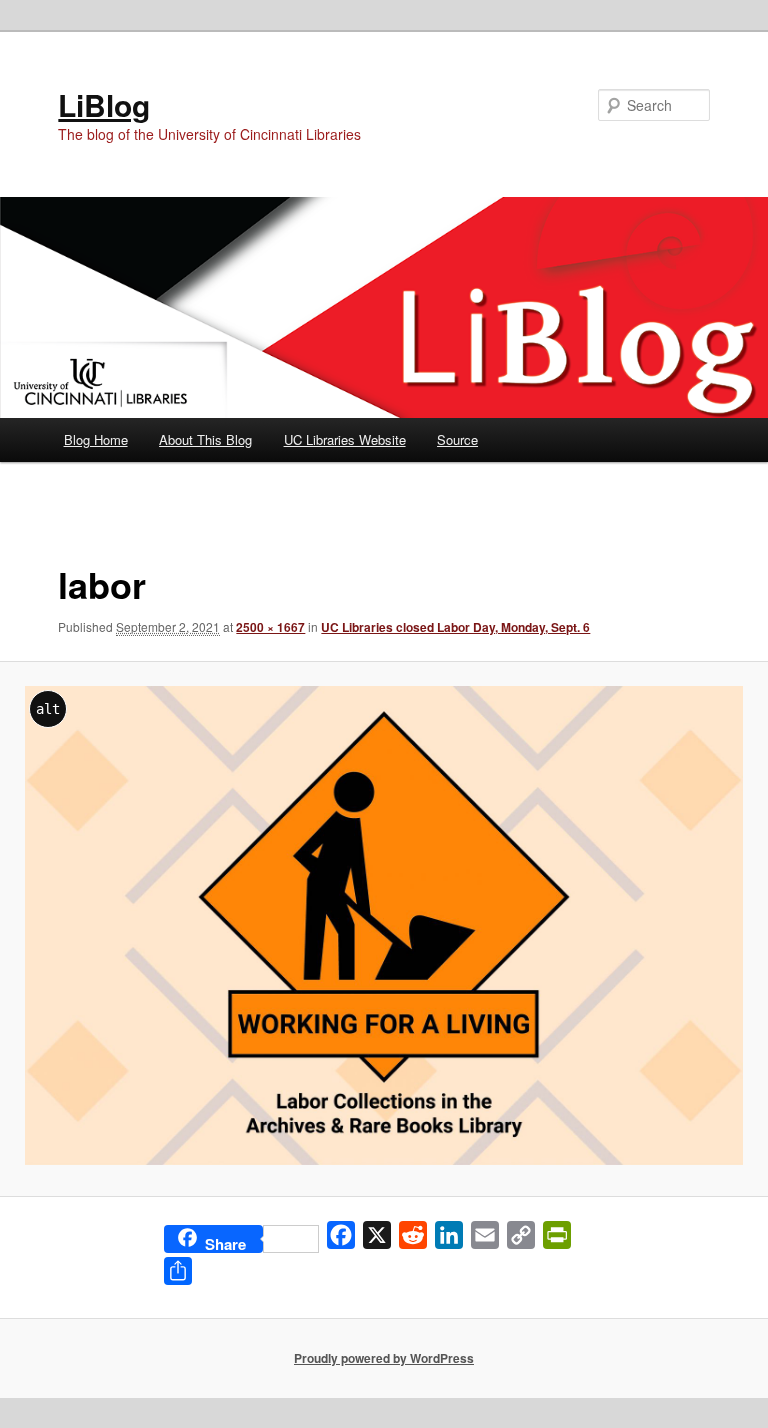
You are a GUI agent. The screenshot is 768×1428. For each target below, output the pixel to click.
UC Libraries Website (345, 439)
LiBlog (104, 104)
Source (457, 439)
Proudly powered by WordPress (384, 1358)
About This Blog (205, 439)
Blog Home (96, 439)
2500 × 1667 (270, 627)
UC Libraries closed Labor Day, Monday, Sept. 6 (455, 627)
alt (48, 709)
